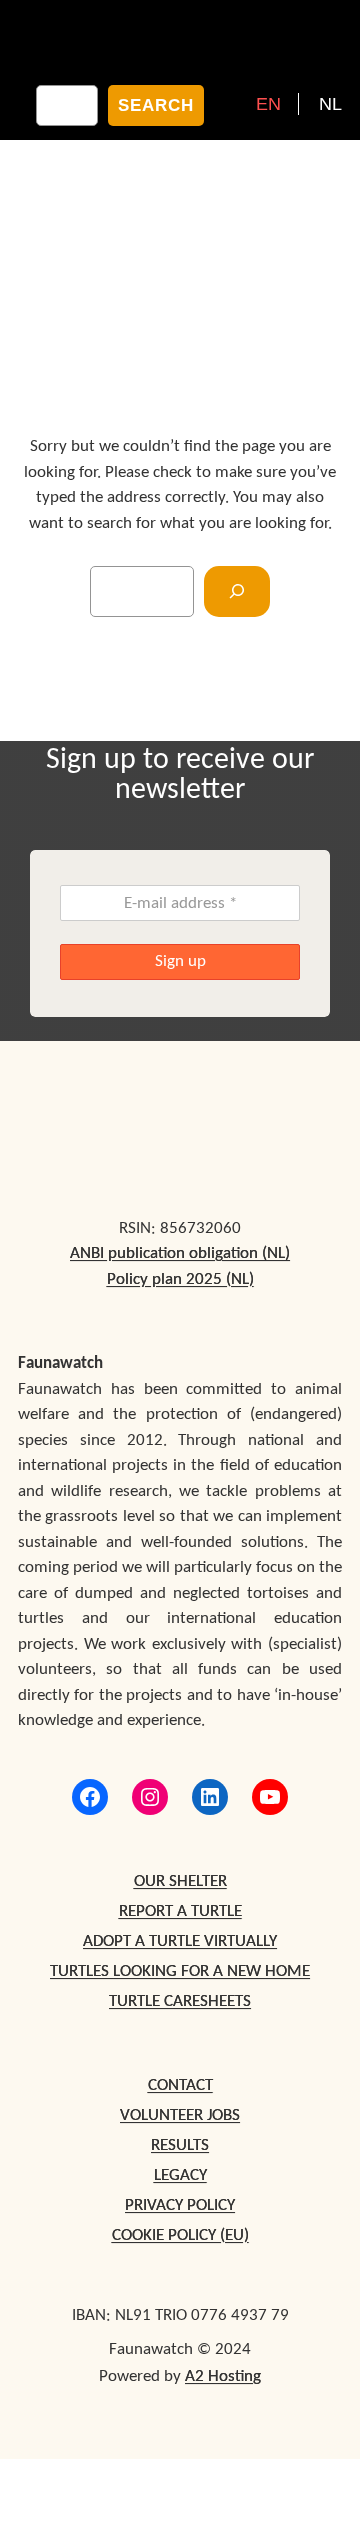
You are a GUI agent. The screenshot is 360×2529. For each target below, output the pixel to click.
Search (156, 105)
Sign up (180, 961)
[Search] (237, 591)
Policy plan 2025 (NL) (180, 1279)
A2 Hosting (223, 2376)
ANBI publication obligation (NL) (180, 1253)
